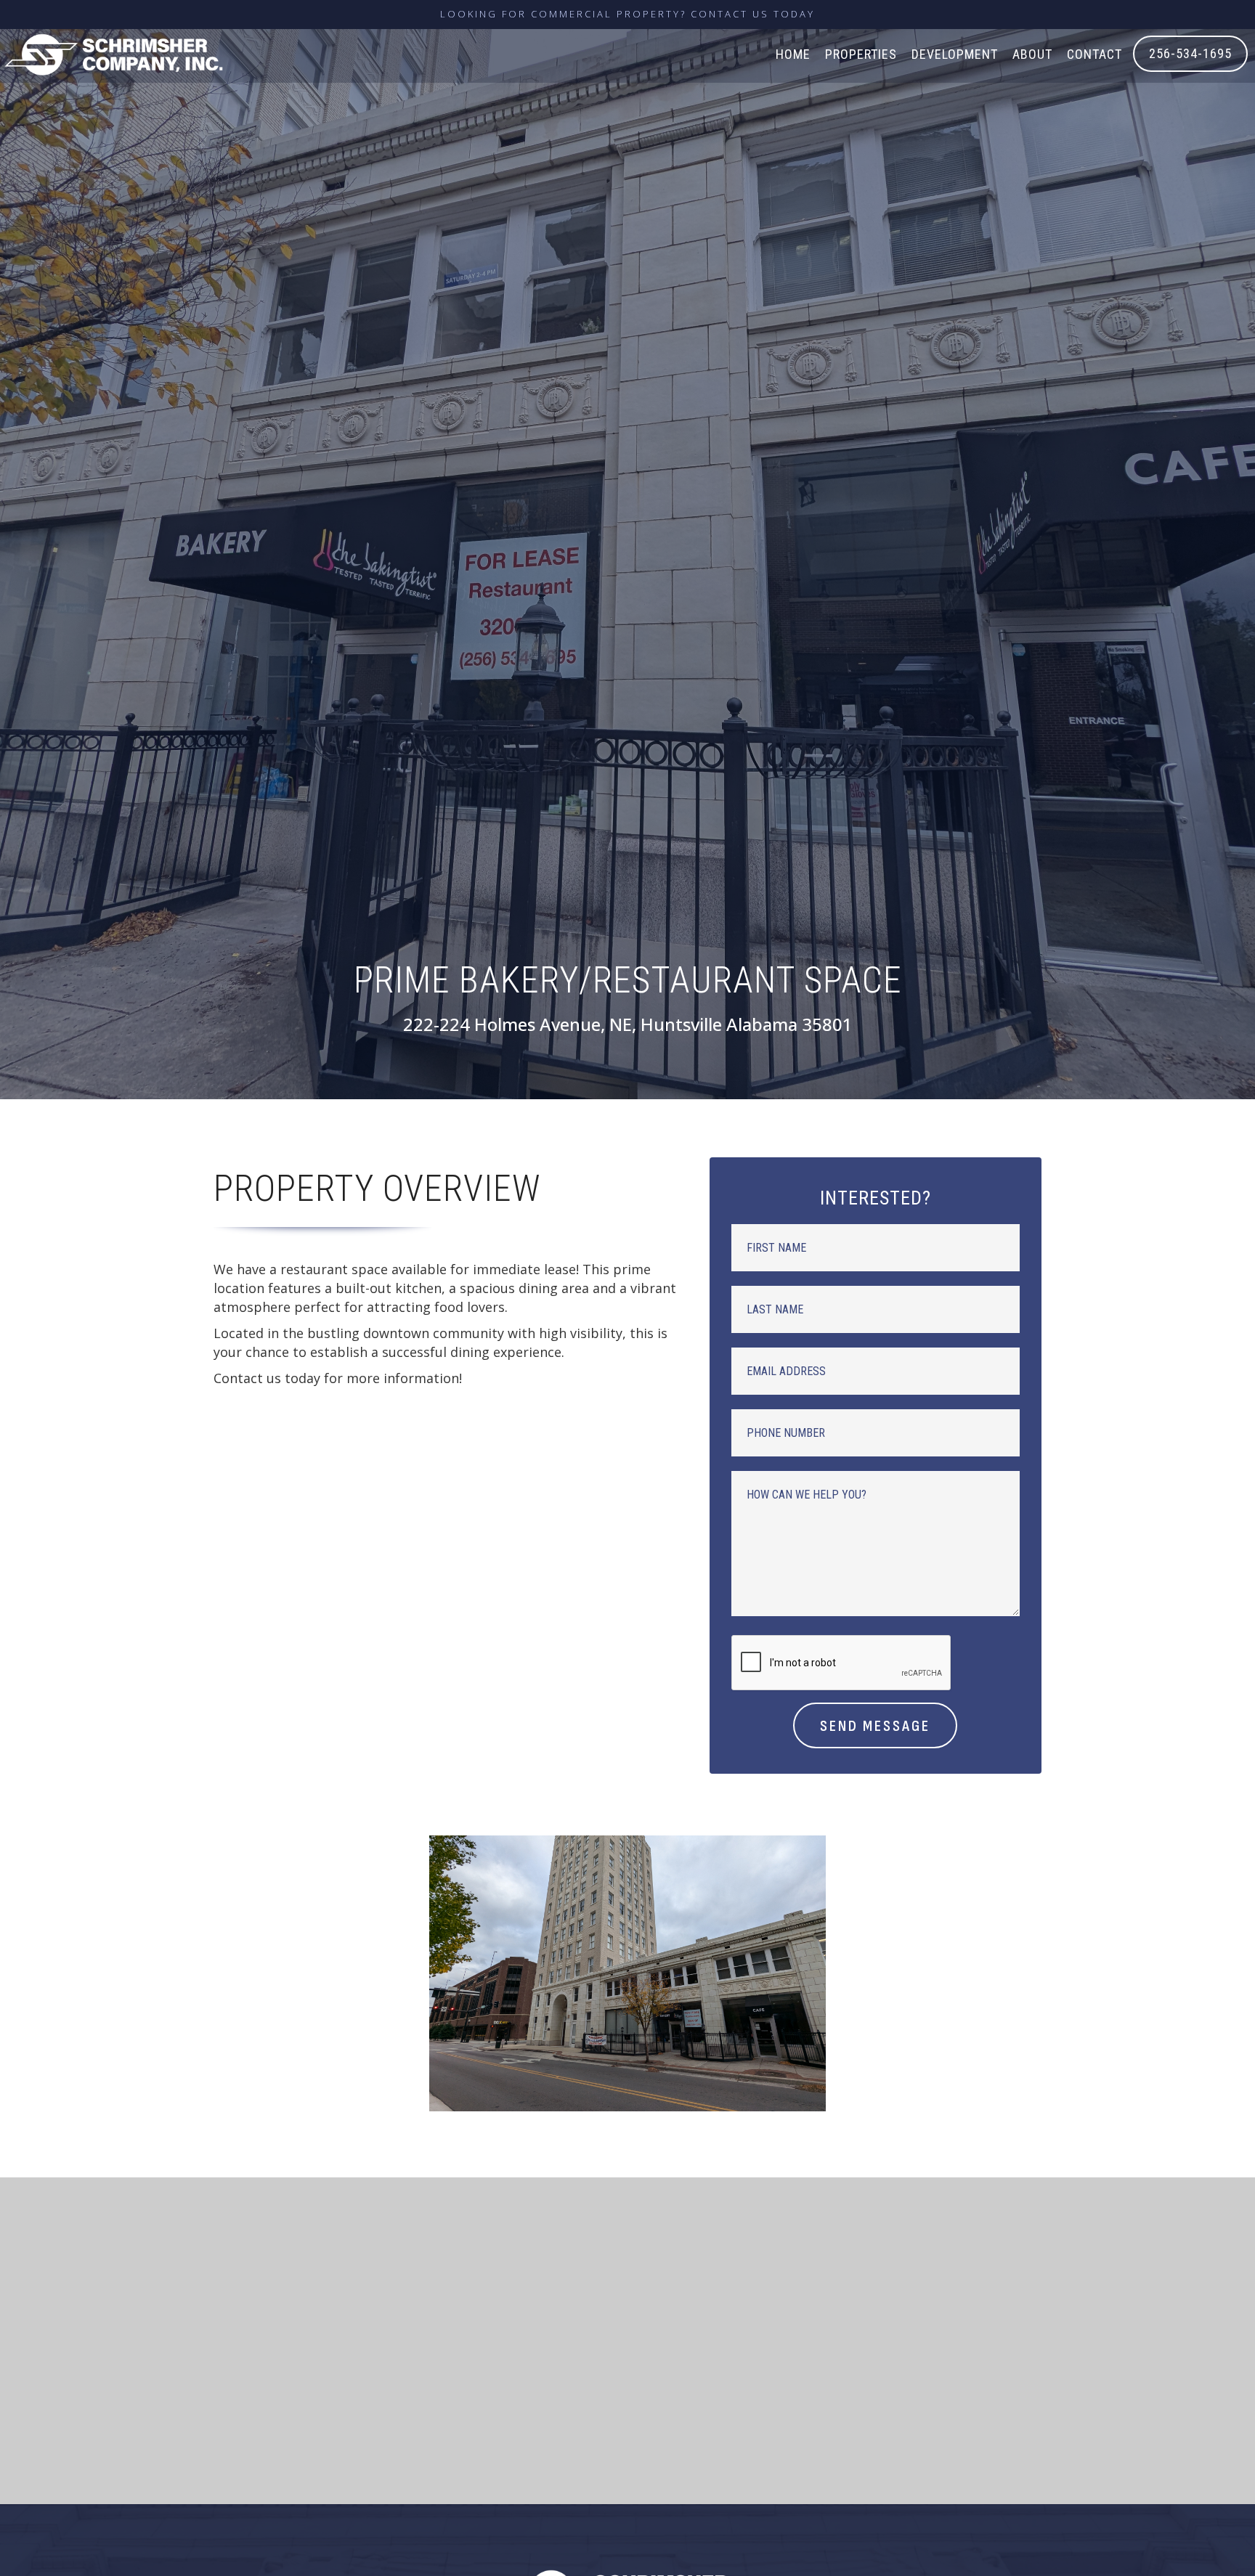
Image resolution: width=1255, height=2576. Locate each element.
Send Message (875, 1726)
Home (793, 54)
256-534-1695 (1190, 53)
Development (955, 54)
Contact (1094, 54)
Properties (861, 54)
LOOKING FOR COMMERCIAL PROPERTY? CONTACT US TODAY (627, 14)
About (1032, 54)
